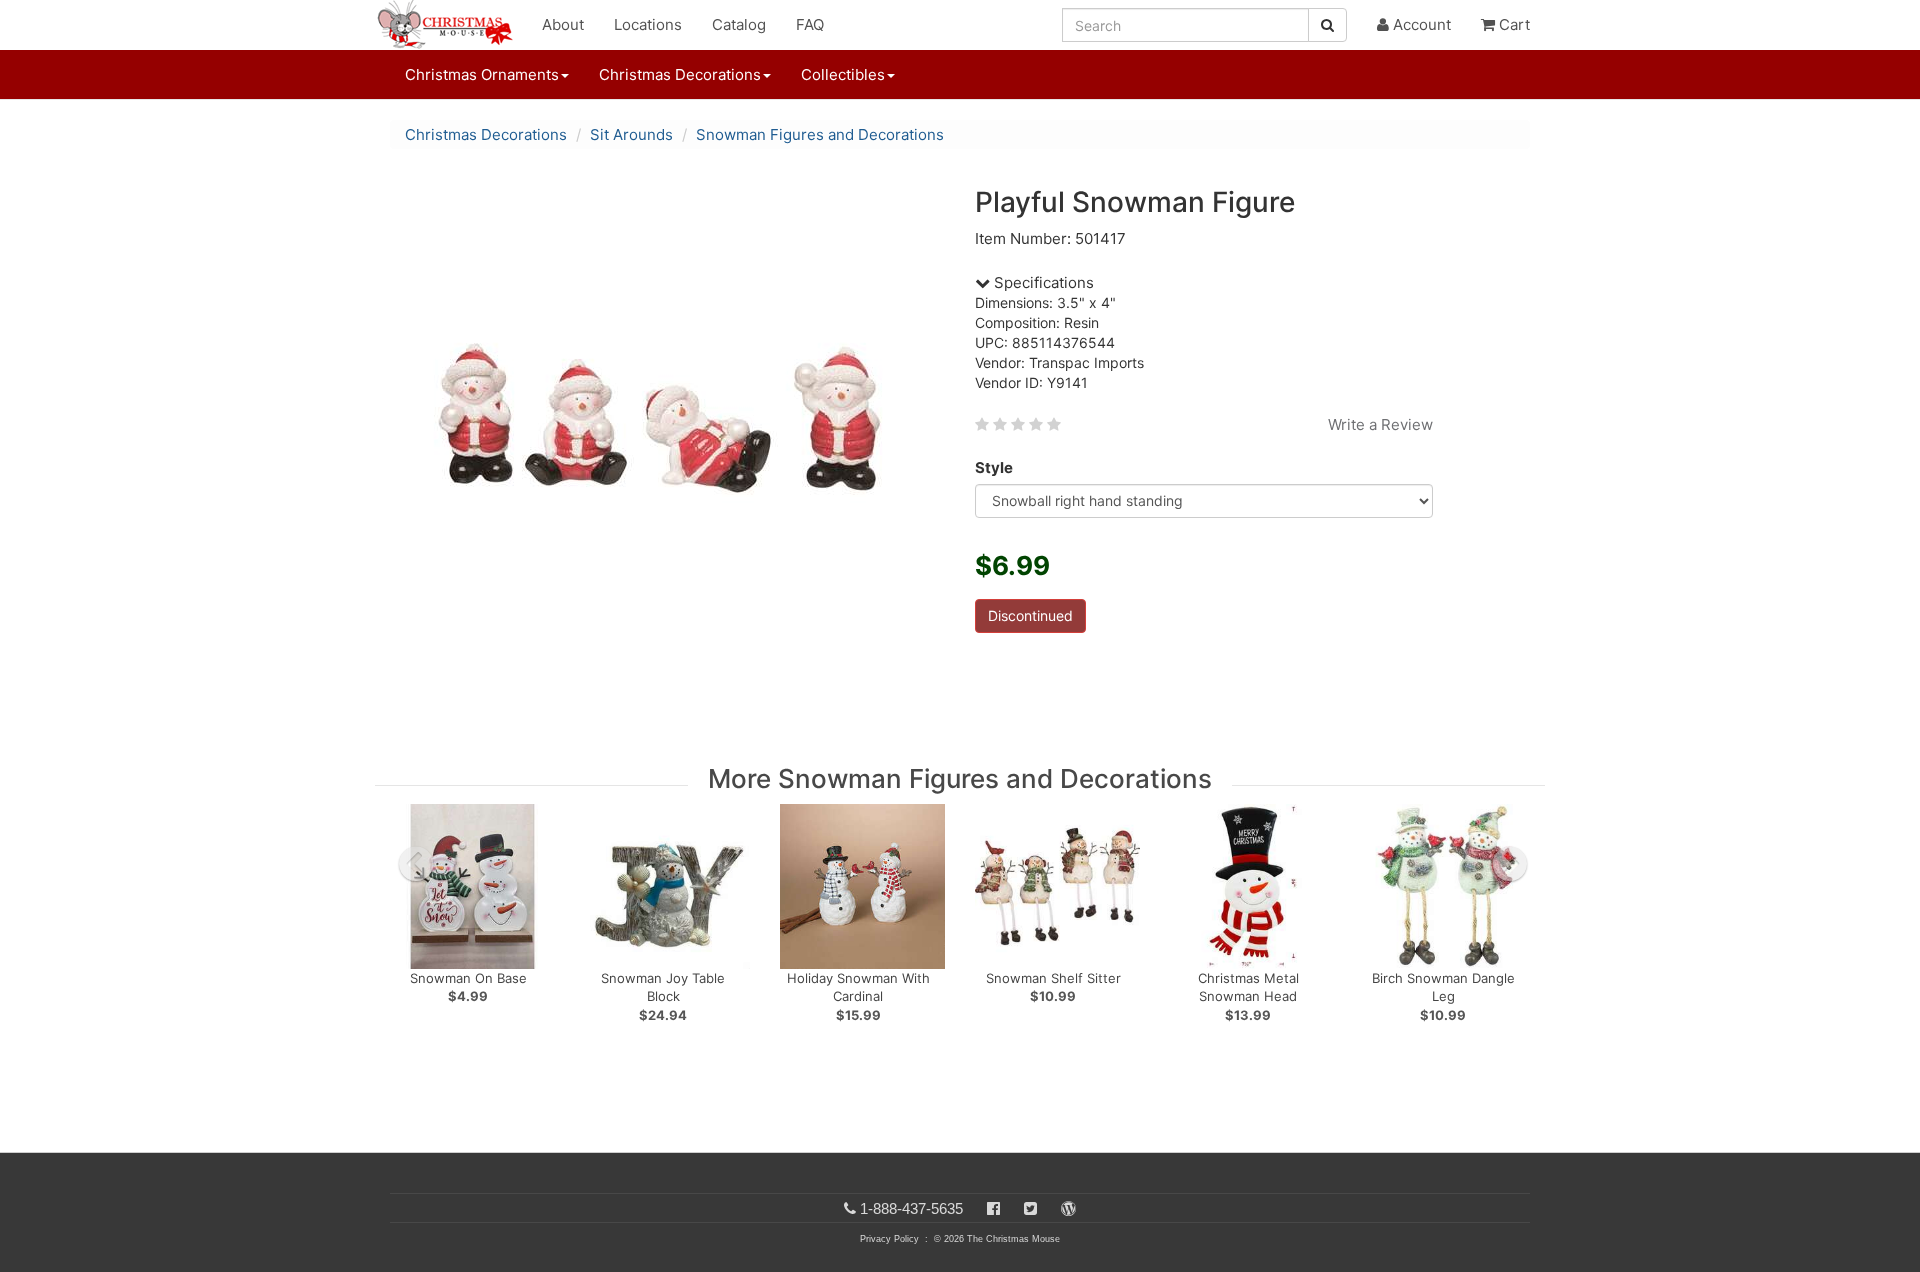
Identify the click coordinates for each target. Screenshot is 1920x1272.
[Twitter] (1030, 1208)
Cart (1512, 24)
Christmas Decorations (486, 134)
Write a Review (1380, 424)
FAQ (810, 24)
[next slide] (1510, 864)
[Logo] (451, 25)
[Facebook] (993, 1208)
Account (1420, 24)
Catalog (739, 24)
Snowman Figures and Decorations (820, 134)
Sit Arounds (631, 134)
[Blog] (1068, 1208)
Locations (648, 24)
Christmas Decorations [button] (680, 74)
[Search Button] (1327, 25)
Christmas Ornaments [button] (482, 74)
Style (994, 467)
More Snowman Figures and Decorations (960, 778)
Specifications (1042, 282)
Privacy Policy (889, 1239)
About (563, 24)
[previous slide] (416, 864)
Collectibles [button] (843, 74)
